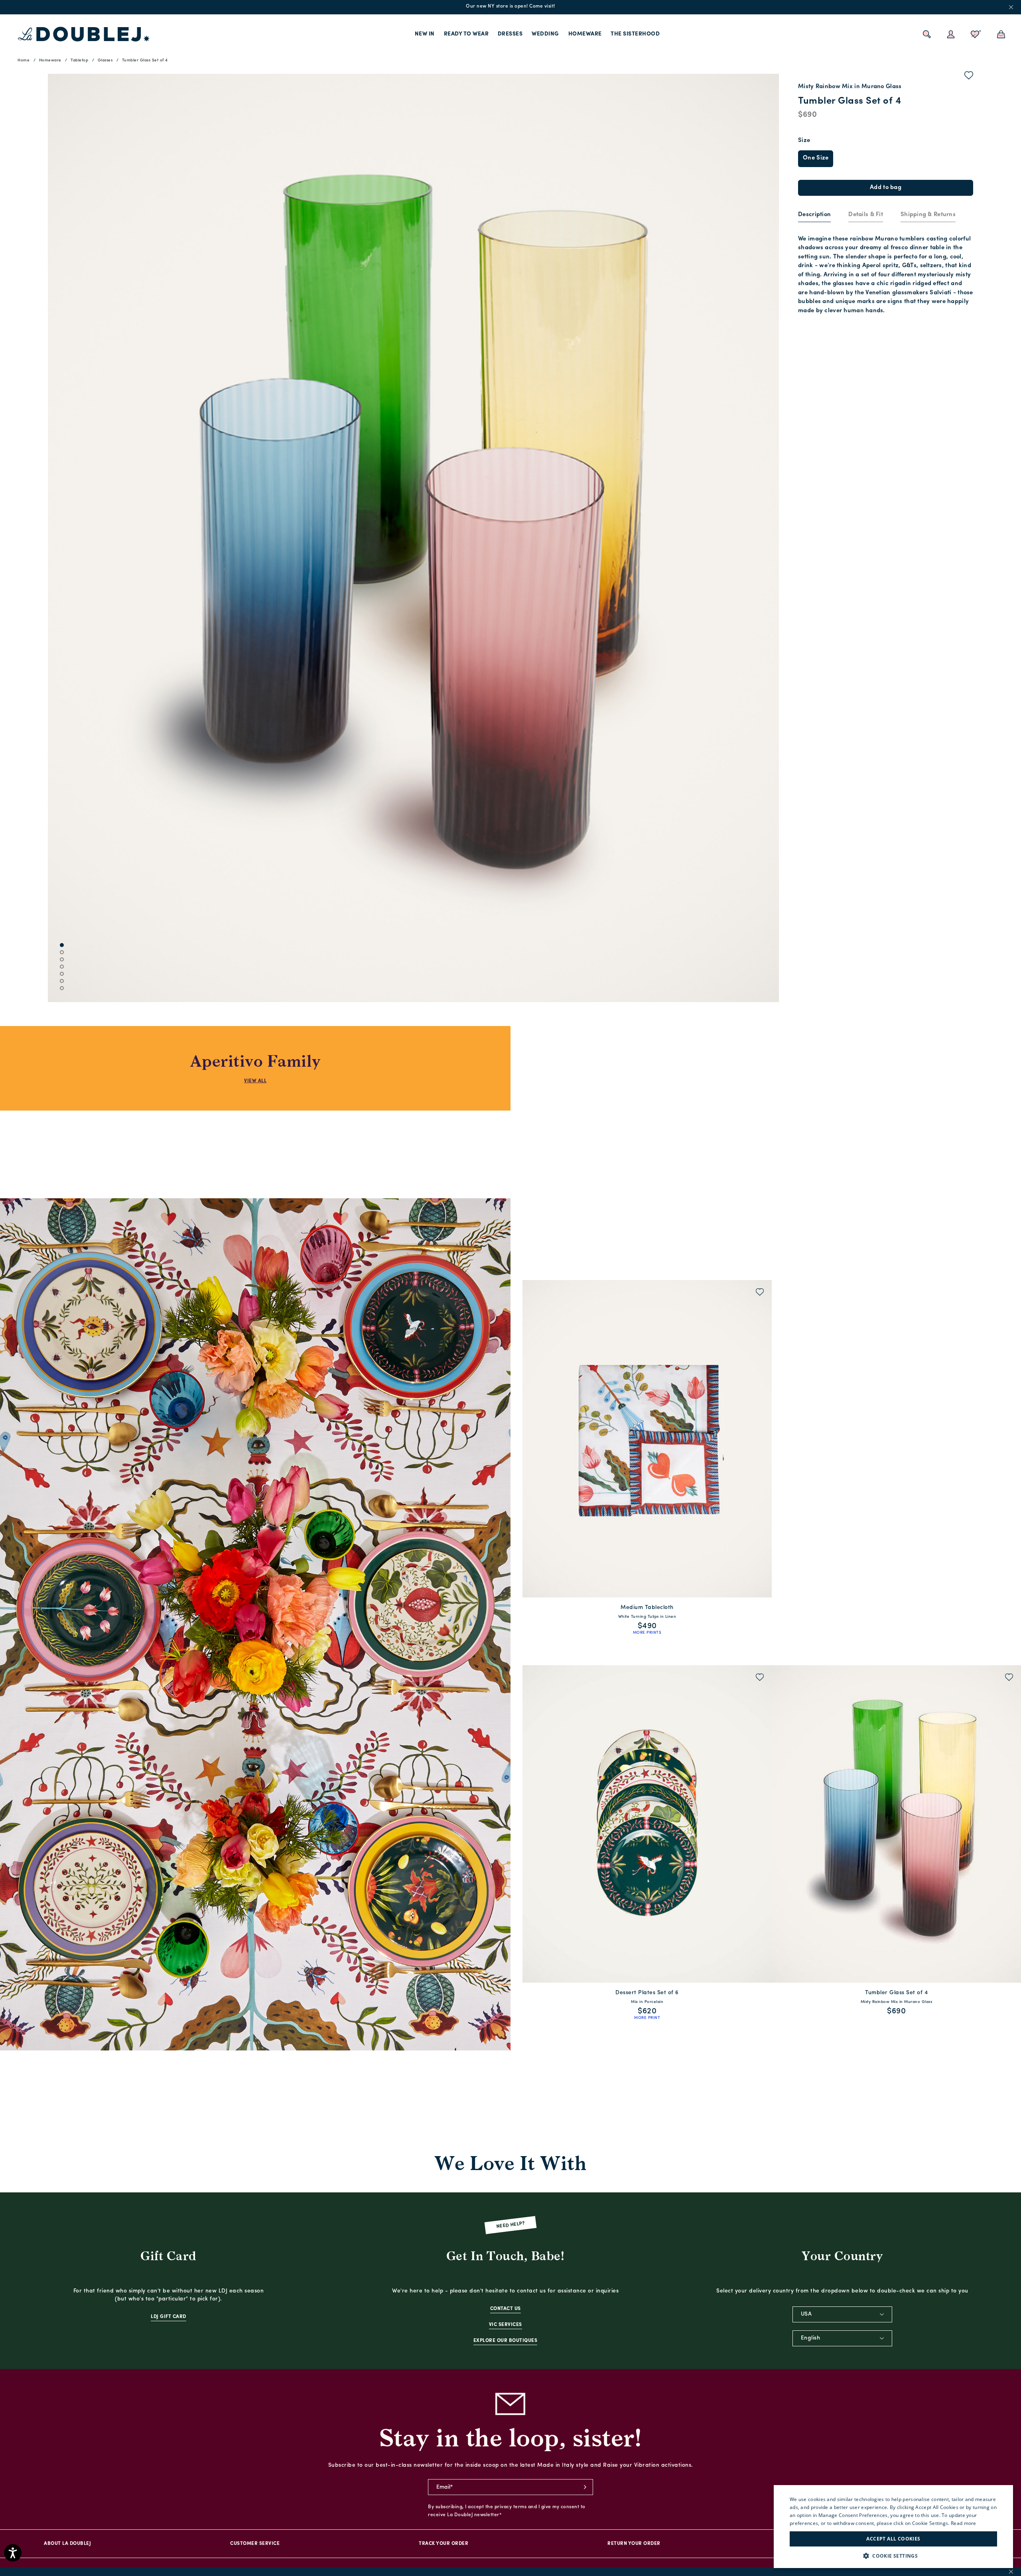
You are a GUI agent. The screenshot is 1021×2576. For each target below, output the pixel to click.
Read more (964, 2523)
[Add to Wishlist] (969, 77)
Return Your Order (634, 2544)
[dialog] (893, 2527)
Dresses (510, 34)
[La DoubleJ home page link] (84, 34)
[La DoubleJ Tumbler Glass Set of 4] (896, 1824)
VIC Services (506, 2325)
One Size (816, 158)
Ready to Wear (466, 34)
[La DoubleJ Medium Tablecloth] (647, 1439)
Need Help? (511, 2225)
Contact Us (506, 2309)
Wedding (545, 34)
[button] (893, 2556)
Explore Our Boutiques (506, 2341)
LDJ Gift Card (169, 2317)
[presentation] (814, 215)
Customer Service (255, 2544)
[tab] (814, 215)
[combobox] (842, 2314)
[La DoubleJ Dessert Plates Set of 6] (647, 1824)
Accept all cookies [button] (893, 2539)
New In (425, 34)
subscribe (585, 2487)
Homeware (585, 34)
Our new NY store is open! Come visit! (510, 6)
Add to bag (886, 188)
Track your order (443, 2544)
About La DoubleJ (67, 2544)
